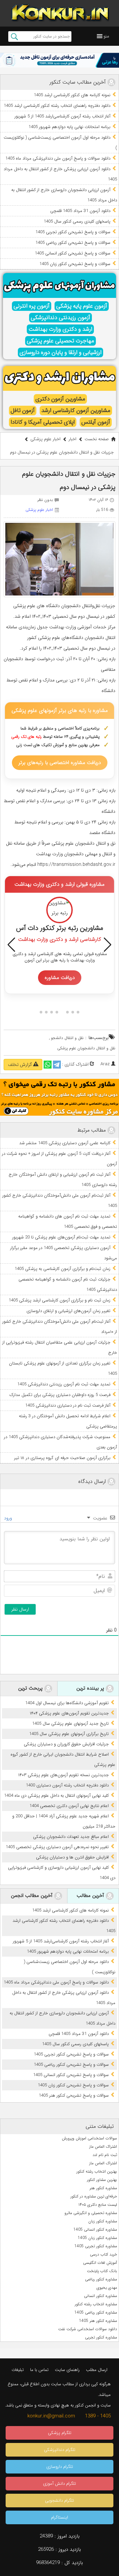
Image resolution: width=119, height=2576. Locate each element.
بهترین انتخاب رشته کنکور (97, 2171)
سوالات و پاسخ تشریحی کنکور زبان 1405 (75, 264)
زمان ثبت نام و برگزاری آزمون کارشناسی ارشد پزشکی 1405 (59, 1300)
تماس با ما (39, 2370)
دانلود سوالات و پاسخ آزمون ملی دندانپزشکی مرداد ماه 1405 (58, 158)
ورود (9, 1518)
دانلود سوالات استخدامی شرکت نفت (88, 2329)
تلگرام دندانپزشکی (60, 2450)
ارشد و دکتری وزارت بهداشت (60, 329)
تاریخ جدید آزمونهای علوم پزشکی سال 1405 (70, 1724)
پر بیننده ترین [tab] (91, 1688)
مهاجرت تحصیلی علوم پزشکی (60, 341)
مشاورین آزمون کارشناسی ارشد (76, 411)
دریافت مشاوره (60, 978)
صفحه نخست (97, 439)
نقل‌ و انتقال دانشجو (67, 1038)
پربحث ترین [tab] (31, 1688)
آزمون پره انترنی (32, 306)
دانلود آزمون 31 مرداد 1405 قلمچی (80, 211)
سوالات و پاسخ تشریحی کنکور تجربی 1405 (73, 232)
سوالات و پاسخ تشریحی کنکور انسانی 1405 (73, 253)
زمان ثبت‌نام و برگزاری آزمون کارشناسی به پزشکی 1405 (62, 1269)
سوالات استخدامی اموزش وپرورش (89, 2138)
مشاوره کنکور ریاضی (101, 2279)
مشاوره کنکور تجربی (101, 2337)
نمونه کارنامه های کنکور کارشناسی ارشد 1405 (72, 95)
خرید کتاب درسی (103, 2254)
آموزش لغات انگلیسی (100, 2263)
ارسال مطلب (97, 2370)
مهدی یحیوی (107, 2288)
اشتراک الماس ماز (103, 2147)
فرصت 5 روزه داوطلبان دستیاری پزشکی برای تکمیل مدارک (60, 1395)
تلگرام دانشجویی (59, 2501)
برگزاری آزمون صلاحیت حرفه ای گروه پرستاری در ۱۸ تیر (62, 1458)
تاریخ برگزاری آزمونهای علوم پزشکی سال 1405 (69, 1734)
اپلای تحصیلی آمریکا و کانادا (43, 422)
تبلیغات (18, 2370)
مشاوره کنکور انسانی (100, 2296)
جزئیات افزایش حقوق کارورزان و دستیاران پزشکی (66, 1744)
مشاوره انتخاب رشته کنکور (96, 2304)
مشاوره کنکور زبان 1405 (97, 2238)
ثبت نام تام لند (105, 2155)
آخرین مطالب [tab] (91, 1896)
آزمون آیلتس (96, 422)
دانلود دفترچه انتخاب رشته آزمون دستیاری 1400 (67, 1785)
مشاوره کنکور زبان (103, 2221)
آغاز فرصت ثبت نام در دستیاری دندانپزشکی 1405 (68, 1405)
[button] (106, 36)
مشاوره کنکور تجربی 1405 (96, 2246)
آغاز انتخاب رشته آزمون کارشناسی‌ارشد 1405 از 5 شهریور (62, 116)
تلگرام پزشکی (60, 2433)
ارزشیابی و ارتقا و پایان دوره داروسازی (60, 352)
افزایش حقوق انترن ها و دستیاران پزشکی (72, 1857)
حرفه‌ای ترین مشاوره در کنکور (94, 2196)
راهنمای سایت (67, 2370)
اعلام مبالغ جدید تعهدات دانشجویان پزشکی (71, 1837)
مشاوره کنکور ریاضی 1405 (96, 2312)
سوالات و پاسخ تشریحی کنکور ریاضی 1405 (73, 243)
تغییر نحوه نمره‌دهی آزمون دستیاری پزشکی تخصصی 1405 (57, 1847)
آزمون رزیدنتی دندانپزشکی (60, 318)
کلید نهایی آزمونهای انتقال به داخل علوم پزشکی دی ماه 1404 (56, 1796)
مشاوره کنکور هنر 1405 (98, 2321)
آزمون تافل (23, 411)
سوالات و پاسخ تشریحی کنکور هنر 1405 (74, 2095)
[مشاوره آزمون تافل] (59, 60)
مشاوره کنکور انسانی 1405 (95, 2229)
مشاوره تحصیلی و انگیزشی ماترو (91, 2213)
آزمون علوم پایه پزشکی (82, 306)
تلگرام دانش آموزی (59, 2484)
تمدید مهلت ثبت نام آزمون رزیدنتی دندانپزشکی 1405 (64, 1384)
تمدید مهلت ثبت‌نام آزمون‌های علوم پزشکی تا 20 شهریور (61, 1237)
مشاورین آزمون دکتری (60, 399)
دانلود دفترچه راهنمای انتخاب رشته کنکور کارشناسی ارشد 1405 (57, 106)
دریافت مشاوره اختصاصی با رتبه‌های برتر (60, 763)
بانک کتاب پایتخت (102, 2271)
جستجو (14, 36)
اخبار (73, 439)
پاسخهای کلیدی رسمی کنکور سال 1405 (77, 221)
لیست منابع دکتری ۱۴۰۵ (98, 2205)
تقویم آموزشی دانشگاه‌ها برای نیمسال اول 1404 (67, 1703)
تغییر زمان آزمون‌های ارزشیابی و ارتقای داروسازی (68, 1311)
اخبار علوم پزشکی (45, 439)
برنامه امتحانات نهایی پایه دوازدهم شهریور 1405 (69, 127)
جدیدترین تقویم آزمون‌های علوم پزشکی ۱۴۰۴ (69, 1713)
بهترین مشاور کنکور (102, 2180)
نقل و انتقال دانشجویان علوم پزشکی (86, 1048)
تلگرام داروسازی (60, 2467)
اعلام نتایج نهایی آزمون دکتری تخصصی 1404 (69, 1806)
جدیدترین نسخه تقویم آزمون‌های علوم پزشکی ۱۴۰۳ (63, 1775)
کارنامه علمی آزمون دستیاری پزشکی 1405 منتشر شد (65, 1143)
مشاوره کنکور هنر (103, 2188)
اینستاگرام (59, 2517)
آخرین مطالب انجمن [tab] (33, 1896)
